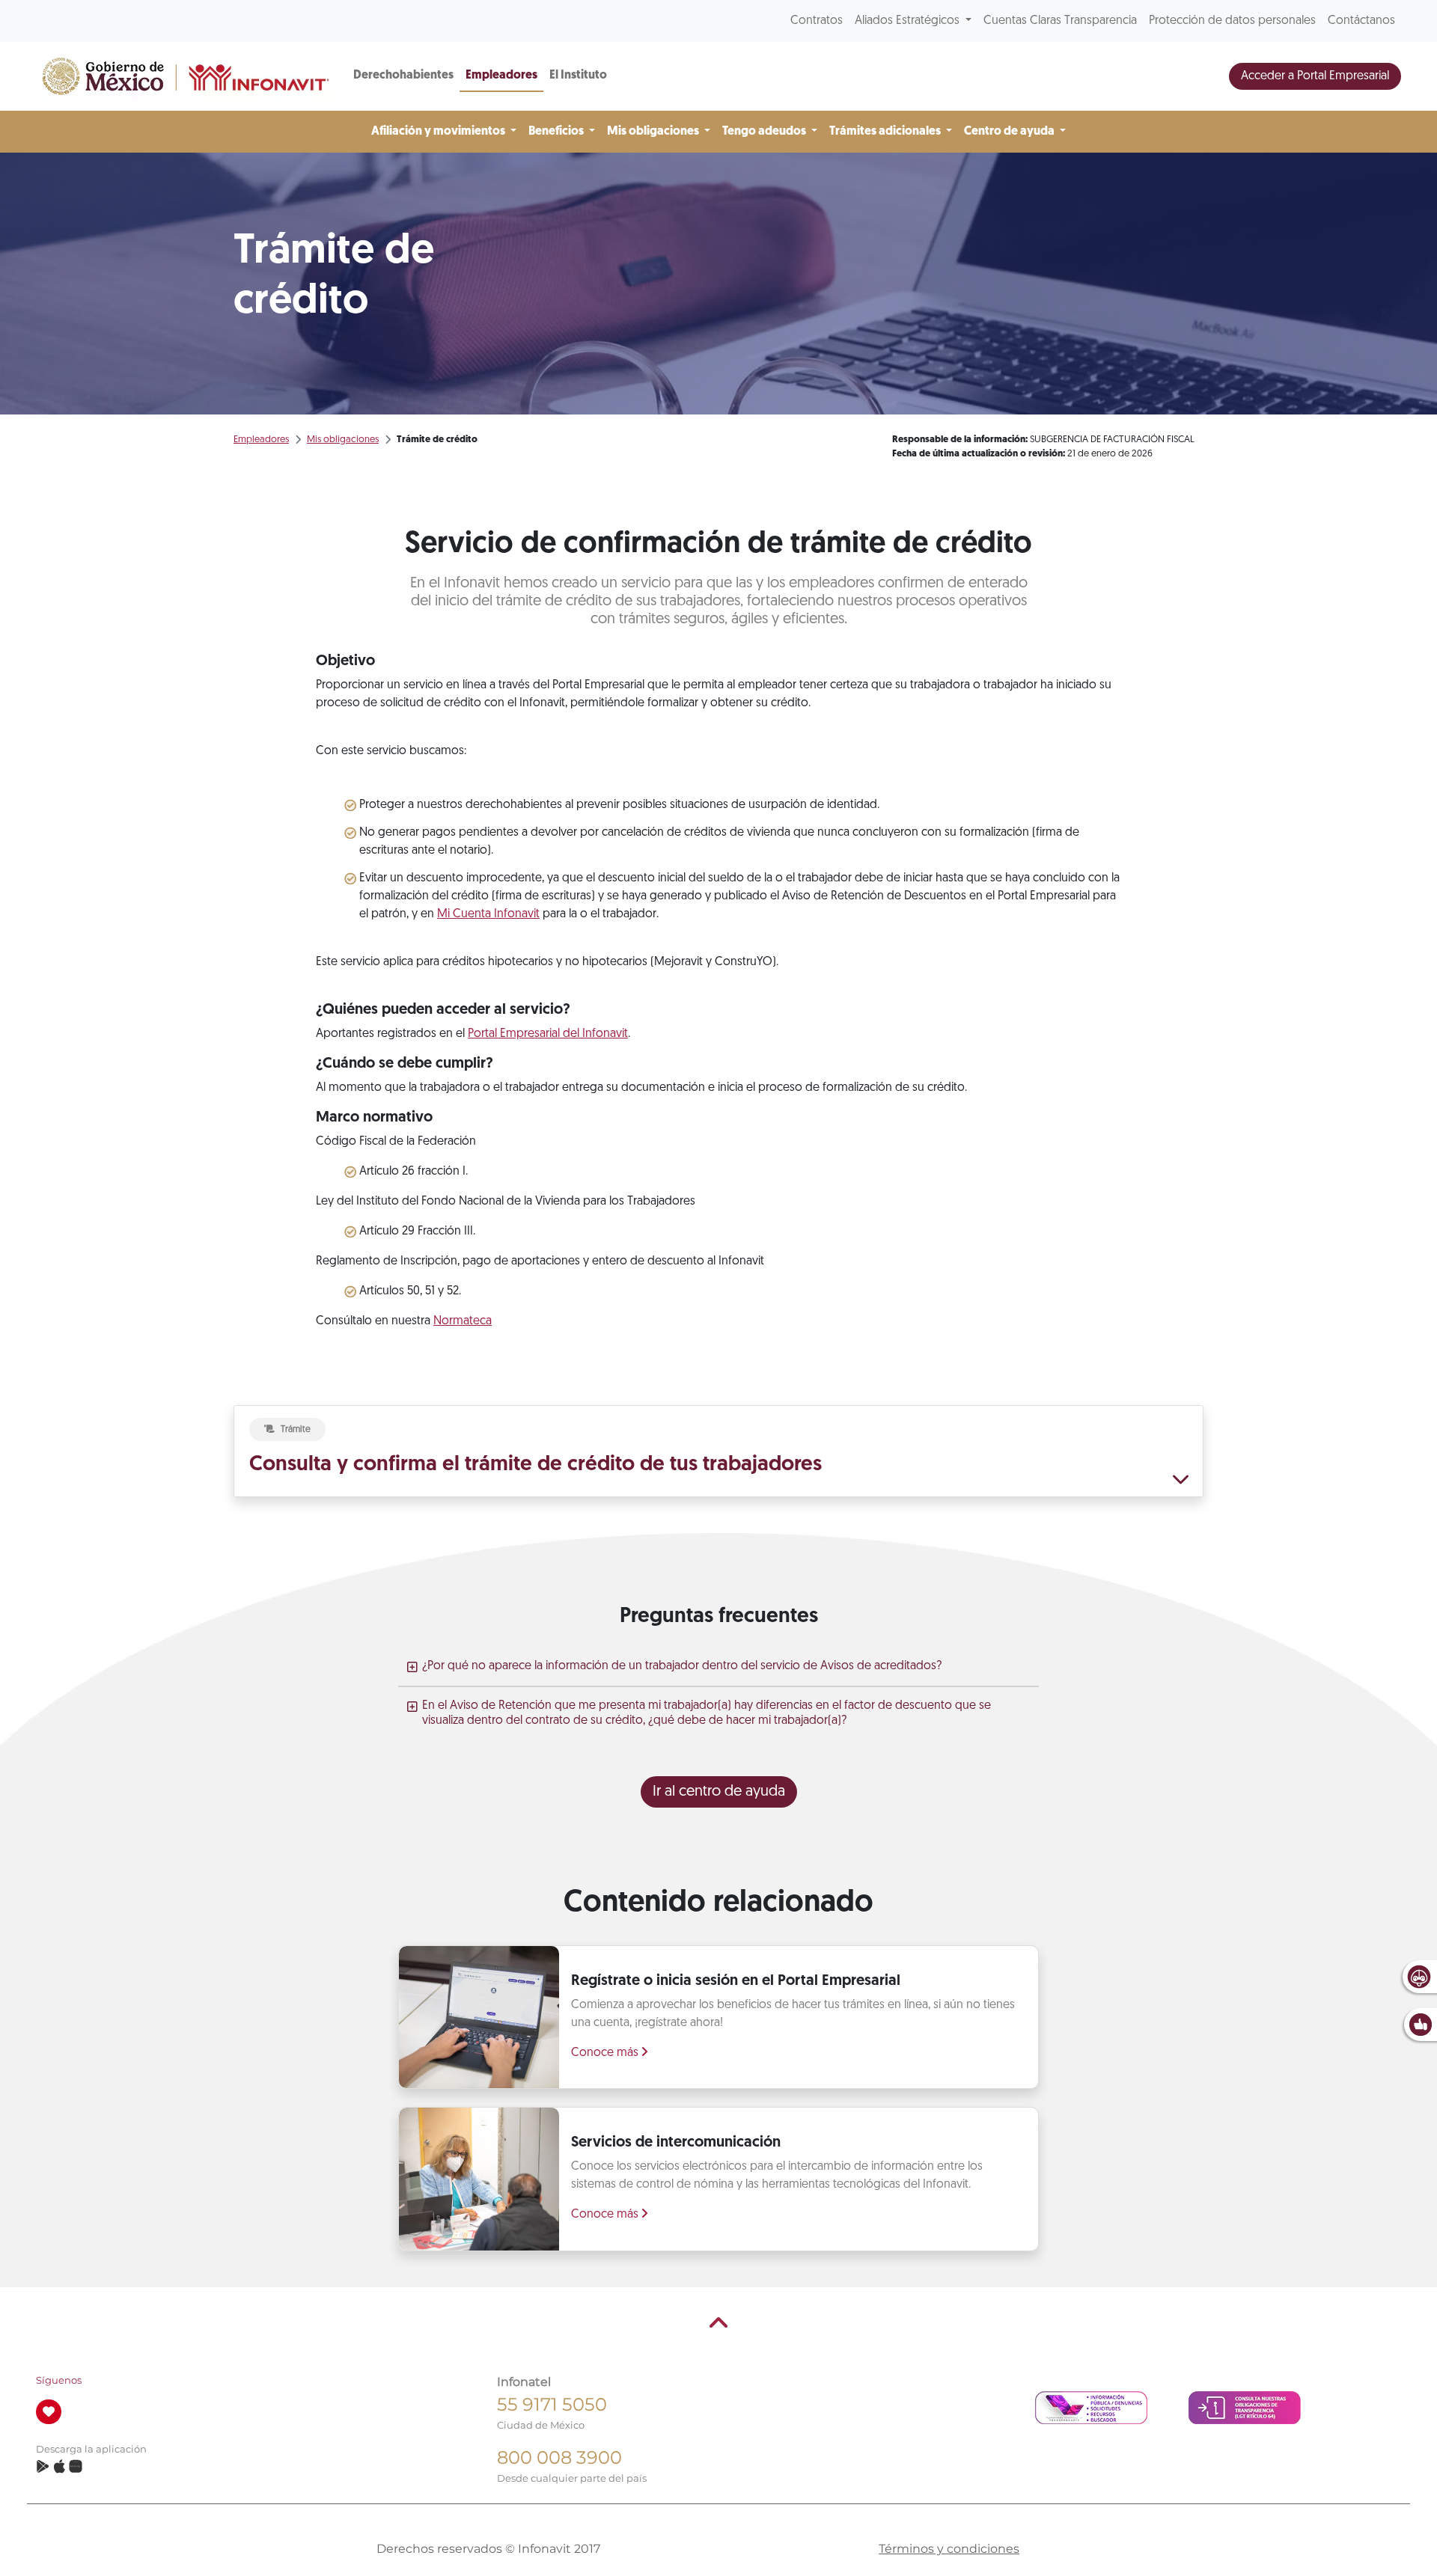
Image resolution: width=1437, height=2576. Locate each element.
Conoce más (606, 2053)
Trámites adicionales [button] (886, 132)
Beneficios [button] (557, 132)
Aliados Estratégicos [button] (909, 21)
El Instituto (578, 76)
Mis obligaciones (343, 440)
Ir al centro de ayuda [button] (719, 1792)
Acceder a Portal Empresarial (1315, 76)
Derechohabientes (403, 76)
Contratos (817, 21)
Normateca (463, 1321)
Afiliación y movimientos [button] (439, 132)
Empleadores (501, 76)
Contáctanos (1361, 21)
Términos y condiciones (949, 2549)
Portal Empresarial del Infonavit (548, 1034)
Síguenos (59, 2380)
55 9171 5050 (552, 2404)
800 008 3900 (559, 2457)
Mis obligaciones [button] (654, 132)
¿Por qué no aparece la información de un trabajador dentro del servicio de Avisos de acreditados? (682, 1666)
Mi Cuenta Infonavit (488, 914)
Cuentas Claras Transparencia (1060, 21)
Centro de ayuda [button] (1010, 132)
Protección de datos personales (1232, 21)
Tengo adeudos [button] (765, 132)
